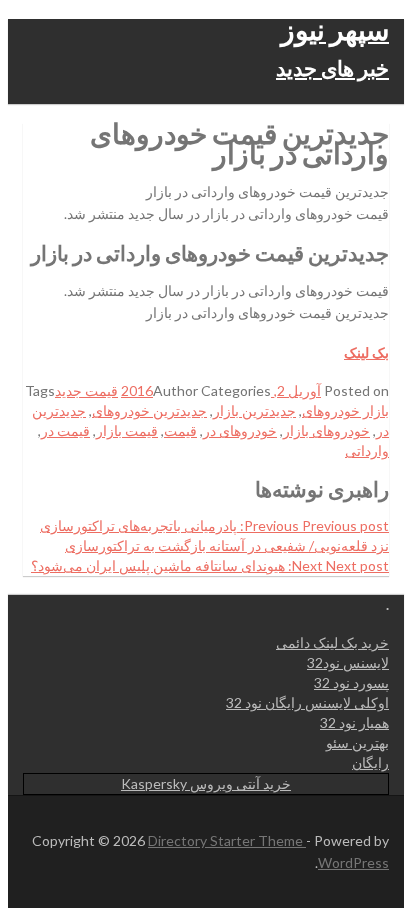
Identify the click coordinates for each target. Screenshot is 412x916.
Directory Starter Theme (227, 840)
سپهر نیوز (335, 29)
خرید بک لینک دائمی (332, 642)
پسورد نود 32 (351, 682)
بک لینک (366, 352)
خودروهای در (240, 430)
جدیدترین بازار (254, 410)
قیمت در (65, 430)
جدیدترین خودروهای (149, 410)
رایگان (370, 762)
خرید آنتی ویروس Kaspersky (206, 783)
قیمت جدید (86, 390)
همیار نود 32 (354, 722)
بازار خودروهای (345, 410)
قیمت (180, 430)
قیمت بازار (127, 430)
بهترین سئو (357, 742)
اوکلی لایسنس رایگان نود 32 (307, 702)
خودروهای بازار (326, 430)
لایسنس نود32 (348, 662)
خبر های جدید (332, 67)
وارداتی (367, 450)
